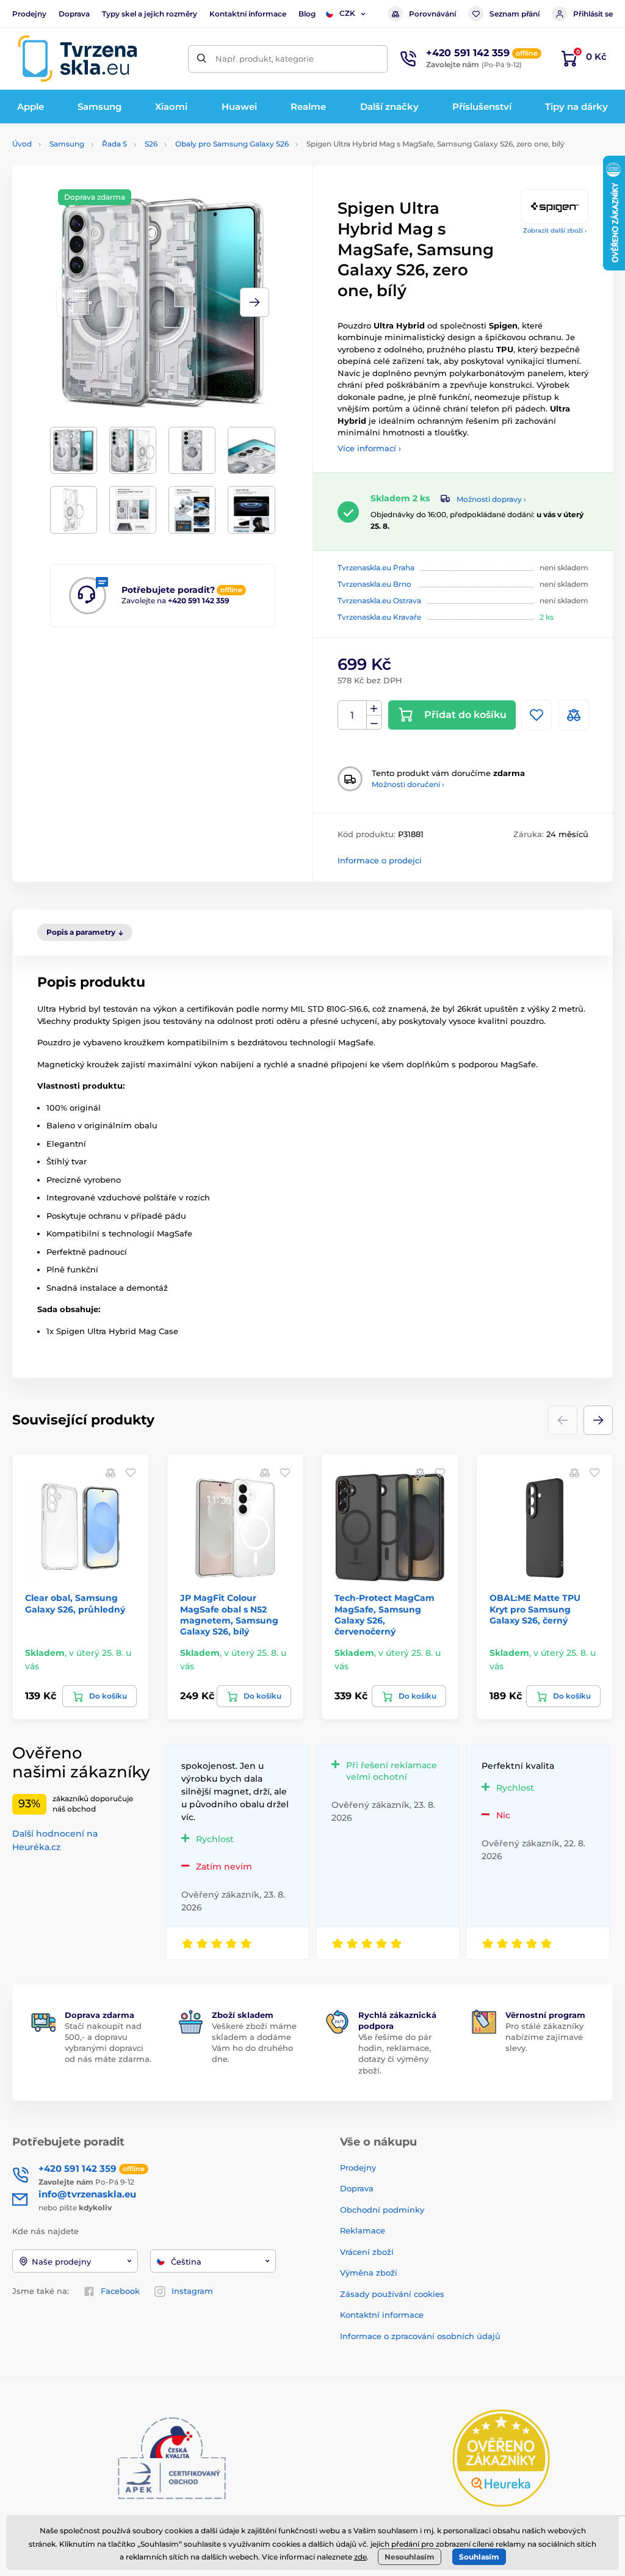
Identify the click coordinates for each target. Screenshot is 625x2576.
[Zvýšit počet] (374, 708)
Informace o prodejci (380, 860)
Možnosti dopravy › (491, 499)
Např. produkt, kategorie (265, 59)
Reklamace (363, 2230)
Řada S (114, 144)
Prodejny (29, 14)
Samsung (67, 144)
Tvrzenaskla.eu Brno (374, 584)
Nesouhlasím (410, 2557)
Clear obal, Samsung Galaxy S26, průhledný (75, 1603)
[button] (255, 302)
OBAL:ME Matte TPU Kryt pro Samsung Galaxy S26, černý (535, 1609)
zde (360, 2557)
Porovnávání (432, 14)
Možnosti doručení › (408, 784)
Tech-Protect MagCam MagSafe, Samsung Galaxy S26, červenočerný (385, 1615)
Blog (307, 14)
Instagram (192, 2291)
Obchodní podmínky (382, 2210)
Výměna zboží (369, 2273)
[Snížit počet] (374, 723)
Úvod (22, 144)
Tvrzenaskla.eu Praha (376, 568)
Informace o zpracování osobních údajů (420, 2336)
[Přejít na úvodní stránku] (78, 59)
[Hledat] (202, 59)
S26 (151, 144)
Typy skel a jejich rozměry (150, 14)
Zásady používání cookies (392, 2294)
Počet (352, 715)
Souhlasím (479, 2557)
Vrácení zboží (367, 2252)
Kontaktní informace (248, 14)
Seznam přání (515, 14)
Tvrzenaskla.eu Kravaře (379, 617)
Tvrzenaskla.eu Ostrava (379, 600)
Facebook (120, 2291)
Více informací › (369, 448)
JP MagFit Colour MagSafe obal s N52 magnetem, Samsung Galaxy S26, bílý (229, 1615)
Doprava (74, 14)
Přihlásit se (593, 14)
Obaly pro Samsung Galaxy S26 (232, 144)
